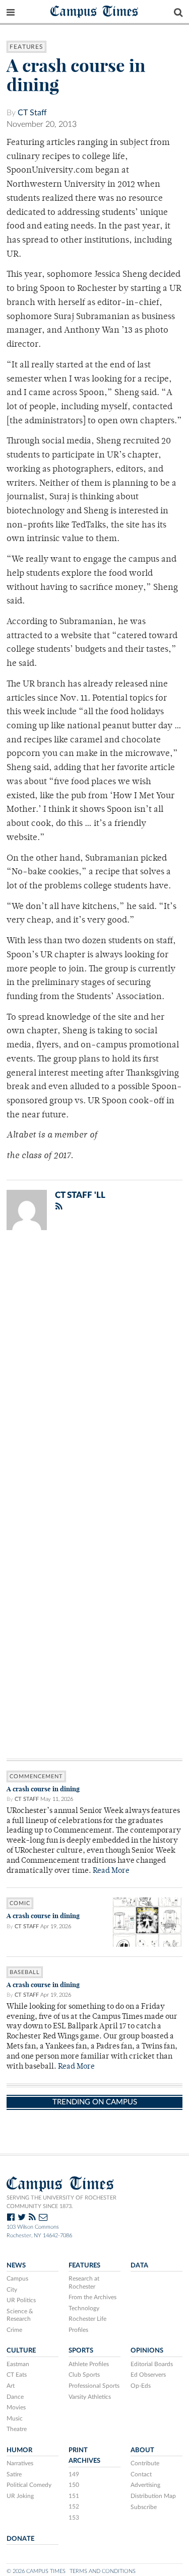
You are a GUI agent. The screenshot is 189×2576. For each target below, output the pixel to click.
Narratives (20, 2463)
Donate (20, 2539)
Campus (17, 2279)
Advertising (145, 2485)
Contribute (145, 2463)
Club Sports (84, 2375)
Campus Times (94, 11)
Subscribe (144, 2507)
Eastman (18, 2364)
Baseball (25, 1972)
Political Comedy (29, 2485)
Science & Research (20, 2315)
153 (74, 2518)
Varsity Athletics (90, 2397)
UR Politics (21, 2300)
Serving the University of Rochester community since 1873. (61, 2202)
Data (139, 2265)
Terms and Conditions (103, 2571)
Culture (21, 2351)
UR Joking (20, 2496)
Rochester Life (87, 2319)
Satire (14, 2474)
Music (15, 2418)
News (16, 2265)
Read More (111, 1871)
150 (74, 2485)
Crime (14, 2330)
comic (20, 1903)
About (142, 2450)
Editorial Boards (152, 2364)
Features (26, 47)
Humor (19, 2450)
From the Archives (92, 2297)
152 (74, 2507)
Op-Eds (141, 2386)
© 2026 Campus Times (36, 2571)
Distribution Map (153, 2496)
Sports (81, 2351)
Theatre (17, 2429)
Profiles (78, 2330)
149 (74, 2474)
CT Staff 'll (80, 1195)
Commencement (36, 1776)
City (12, 2290)
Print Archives (84, 2455)
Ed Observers (148, 2375)
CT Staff (32, 113)
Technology (84, 2308)
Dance (15, 2397)
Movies (16, 2407)
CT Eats (17, 2375)
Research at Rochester (84, 2283)
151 (74, 2496)
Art (11, 2386)
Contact (141, 2474)
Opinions (147, 2351)
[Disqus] (94, 1369)
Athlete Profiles (89, 2364)
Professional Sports (94, 2386)
